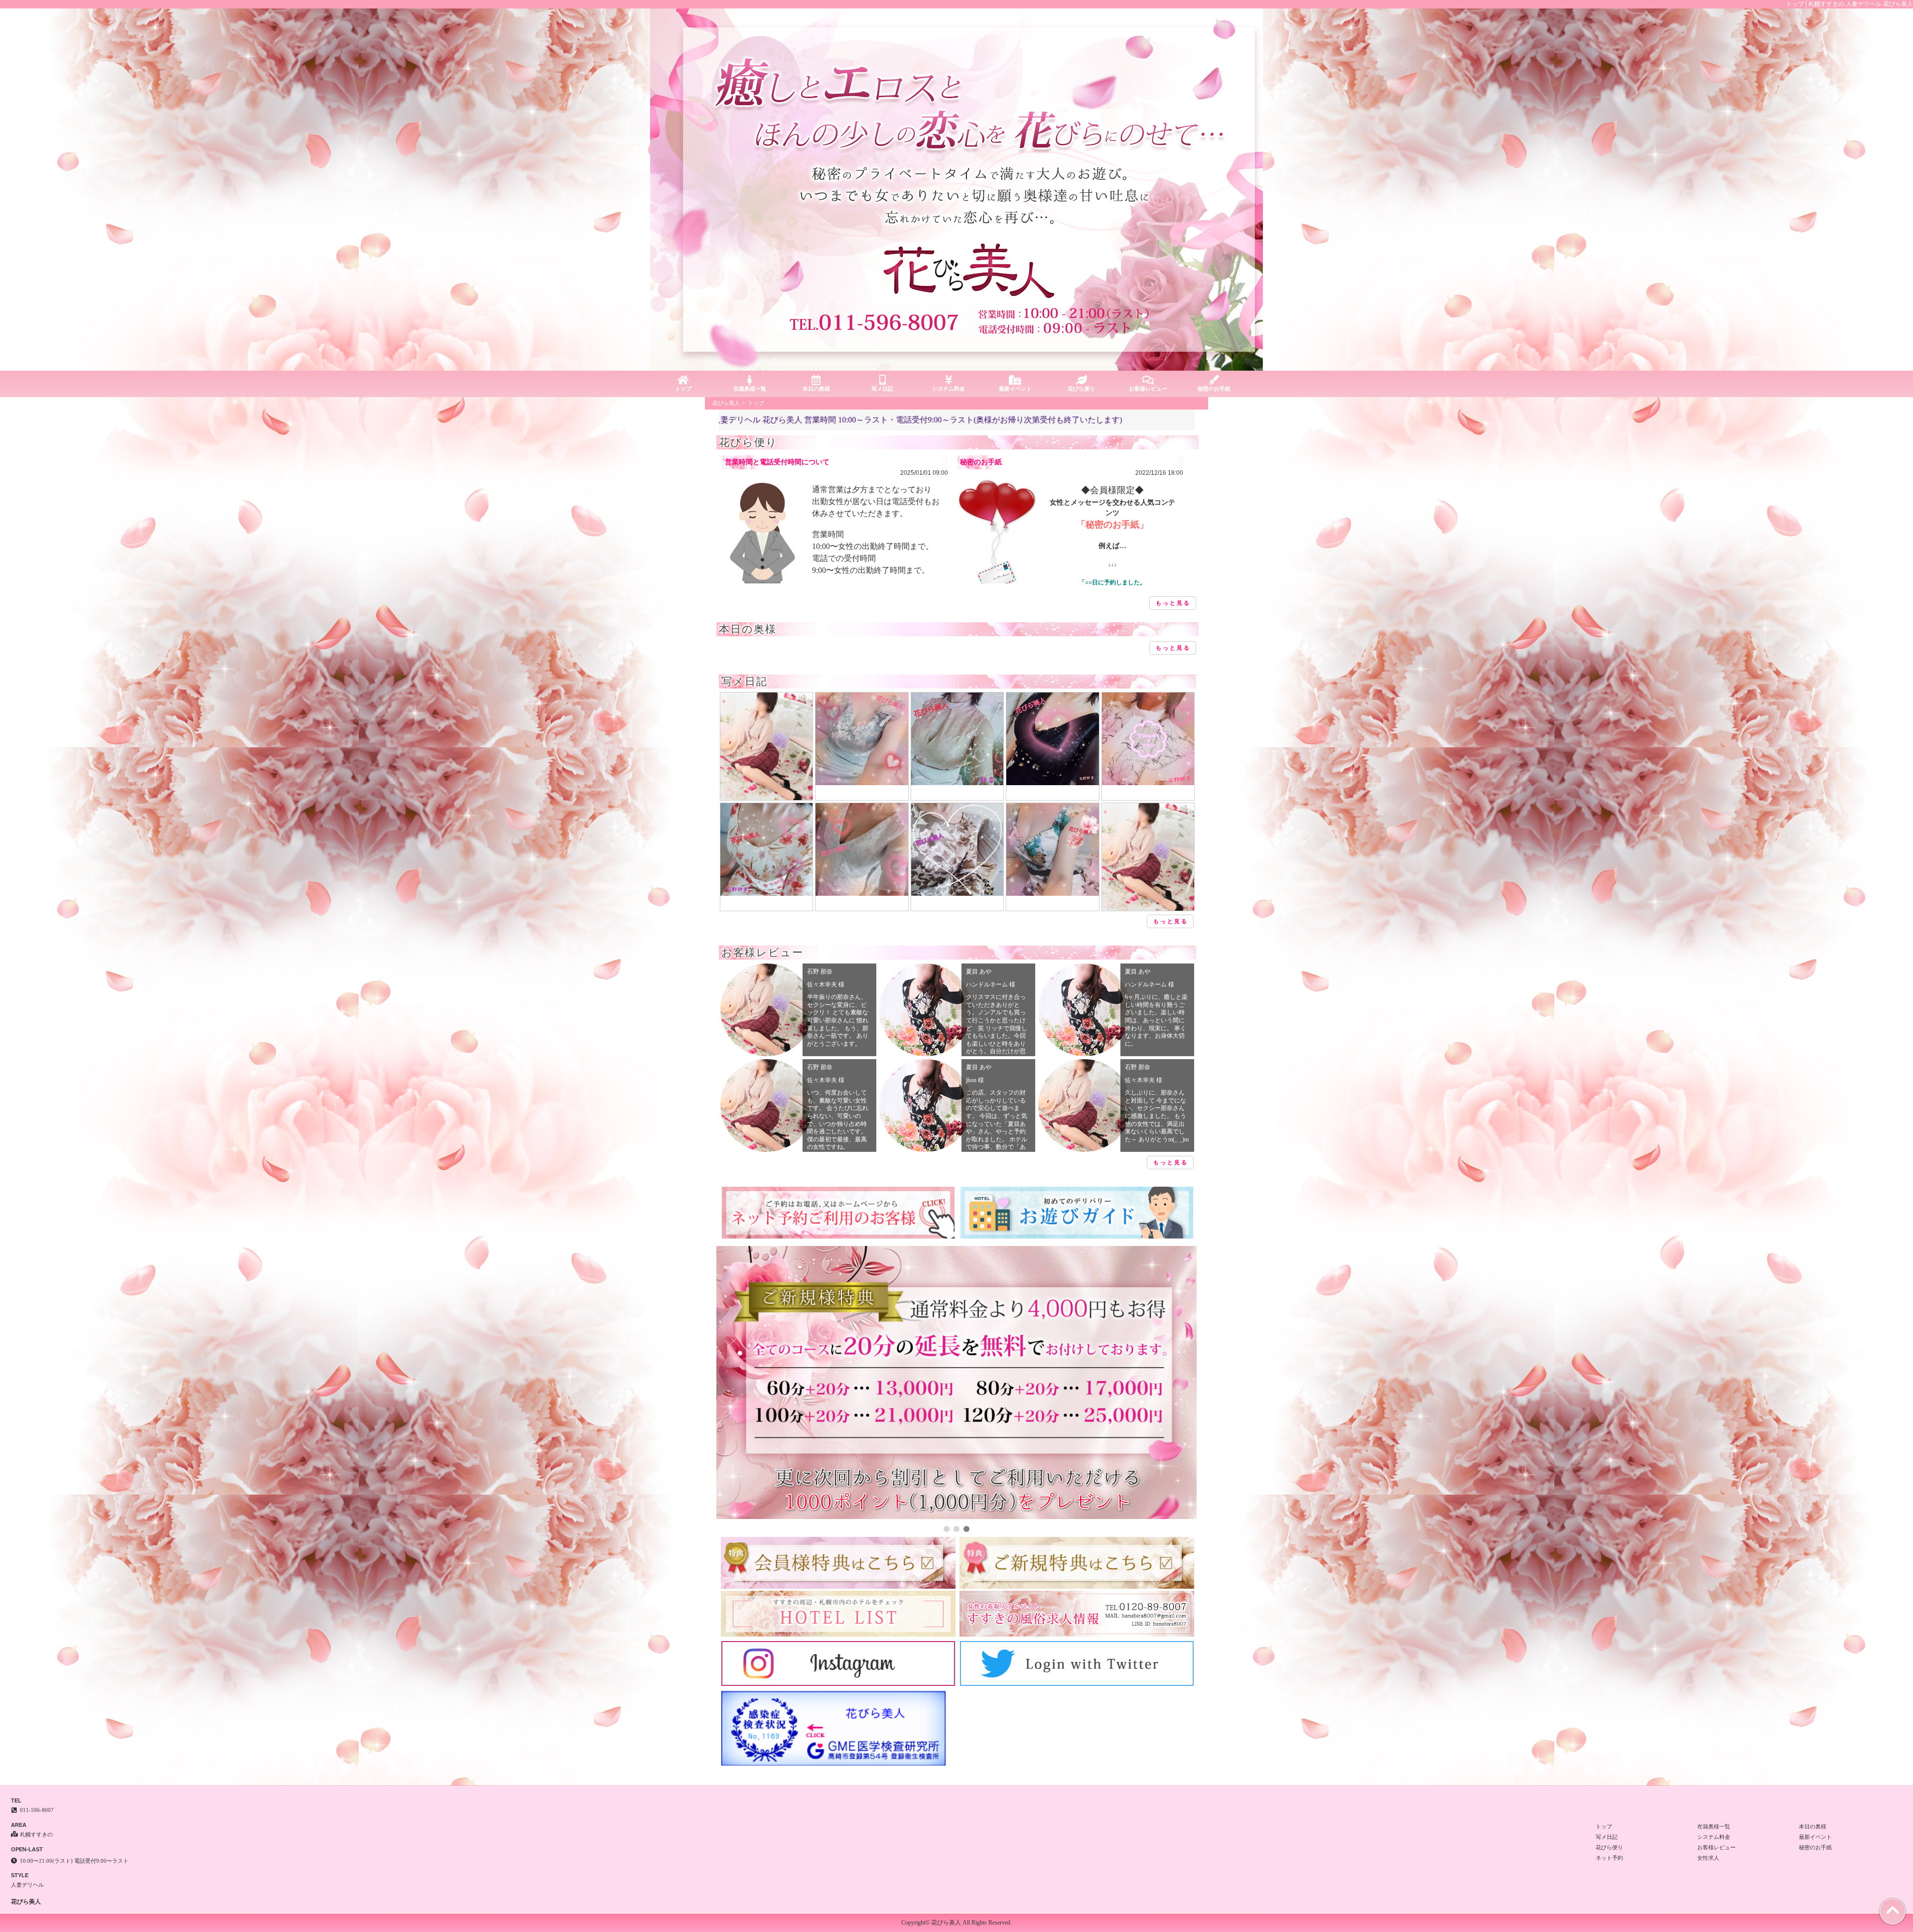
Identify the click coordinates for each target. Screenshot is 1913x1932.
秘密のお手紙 (1214, 389)
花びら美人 (726, 403)
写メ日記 (882, 389)
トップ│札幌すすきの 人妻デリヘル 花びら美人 (1849, 4)
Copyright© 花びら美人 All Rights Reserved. (956, 1923)
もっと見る (1173, 603)
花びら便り (1081, 389)
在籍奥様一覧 (750, 389)
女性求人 (1708, 1858)
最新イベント (1015, 389)
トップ (683, 389)
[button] (947, 1529)
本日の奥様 (816, 389)
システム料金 (949, 389)
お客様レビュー (1148, 389)
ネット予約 (1609, 1858)
